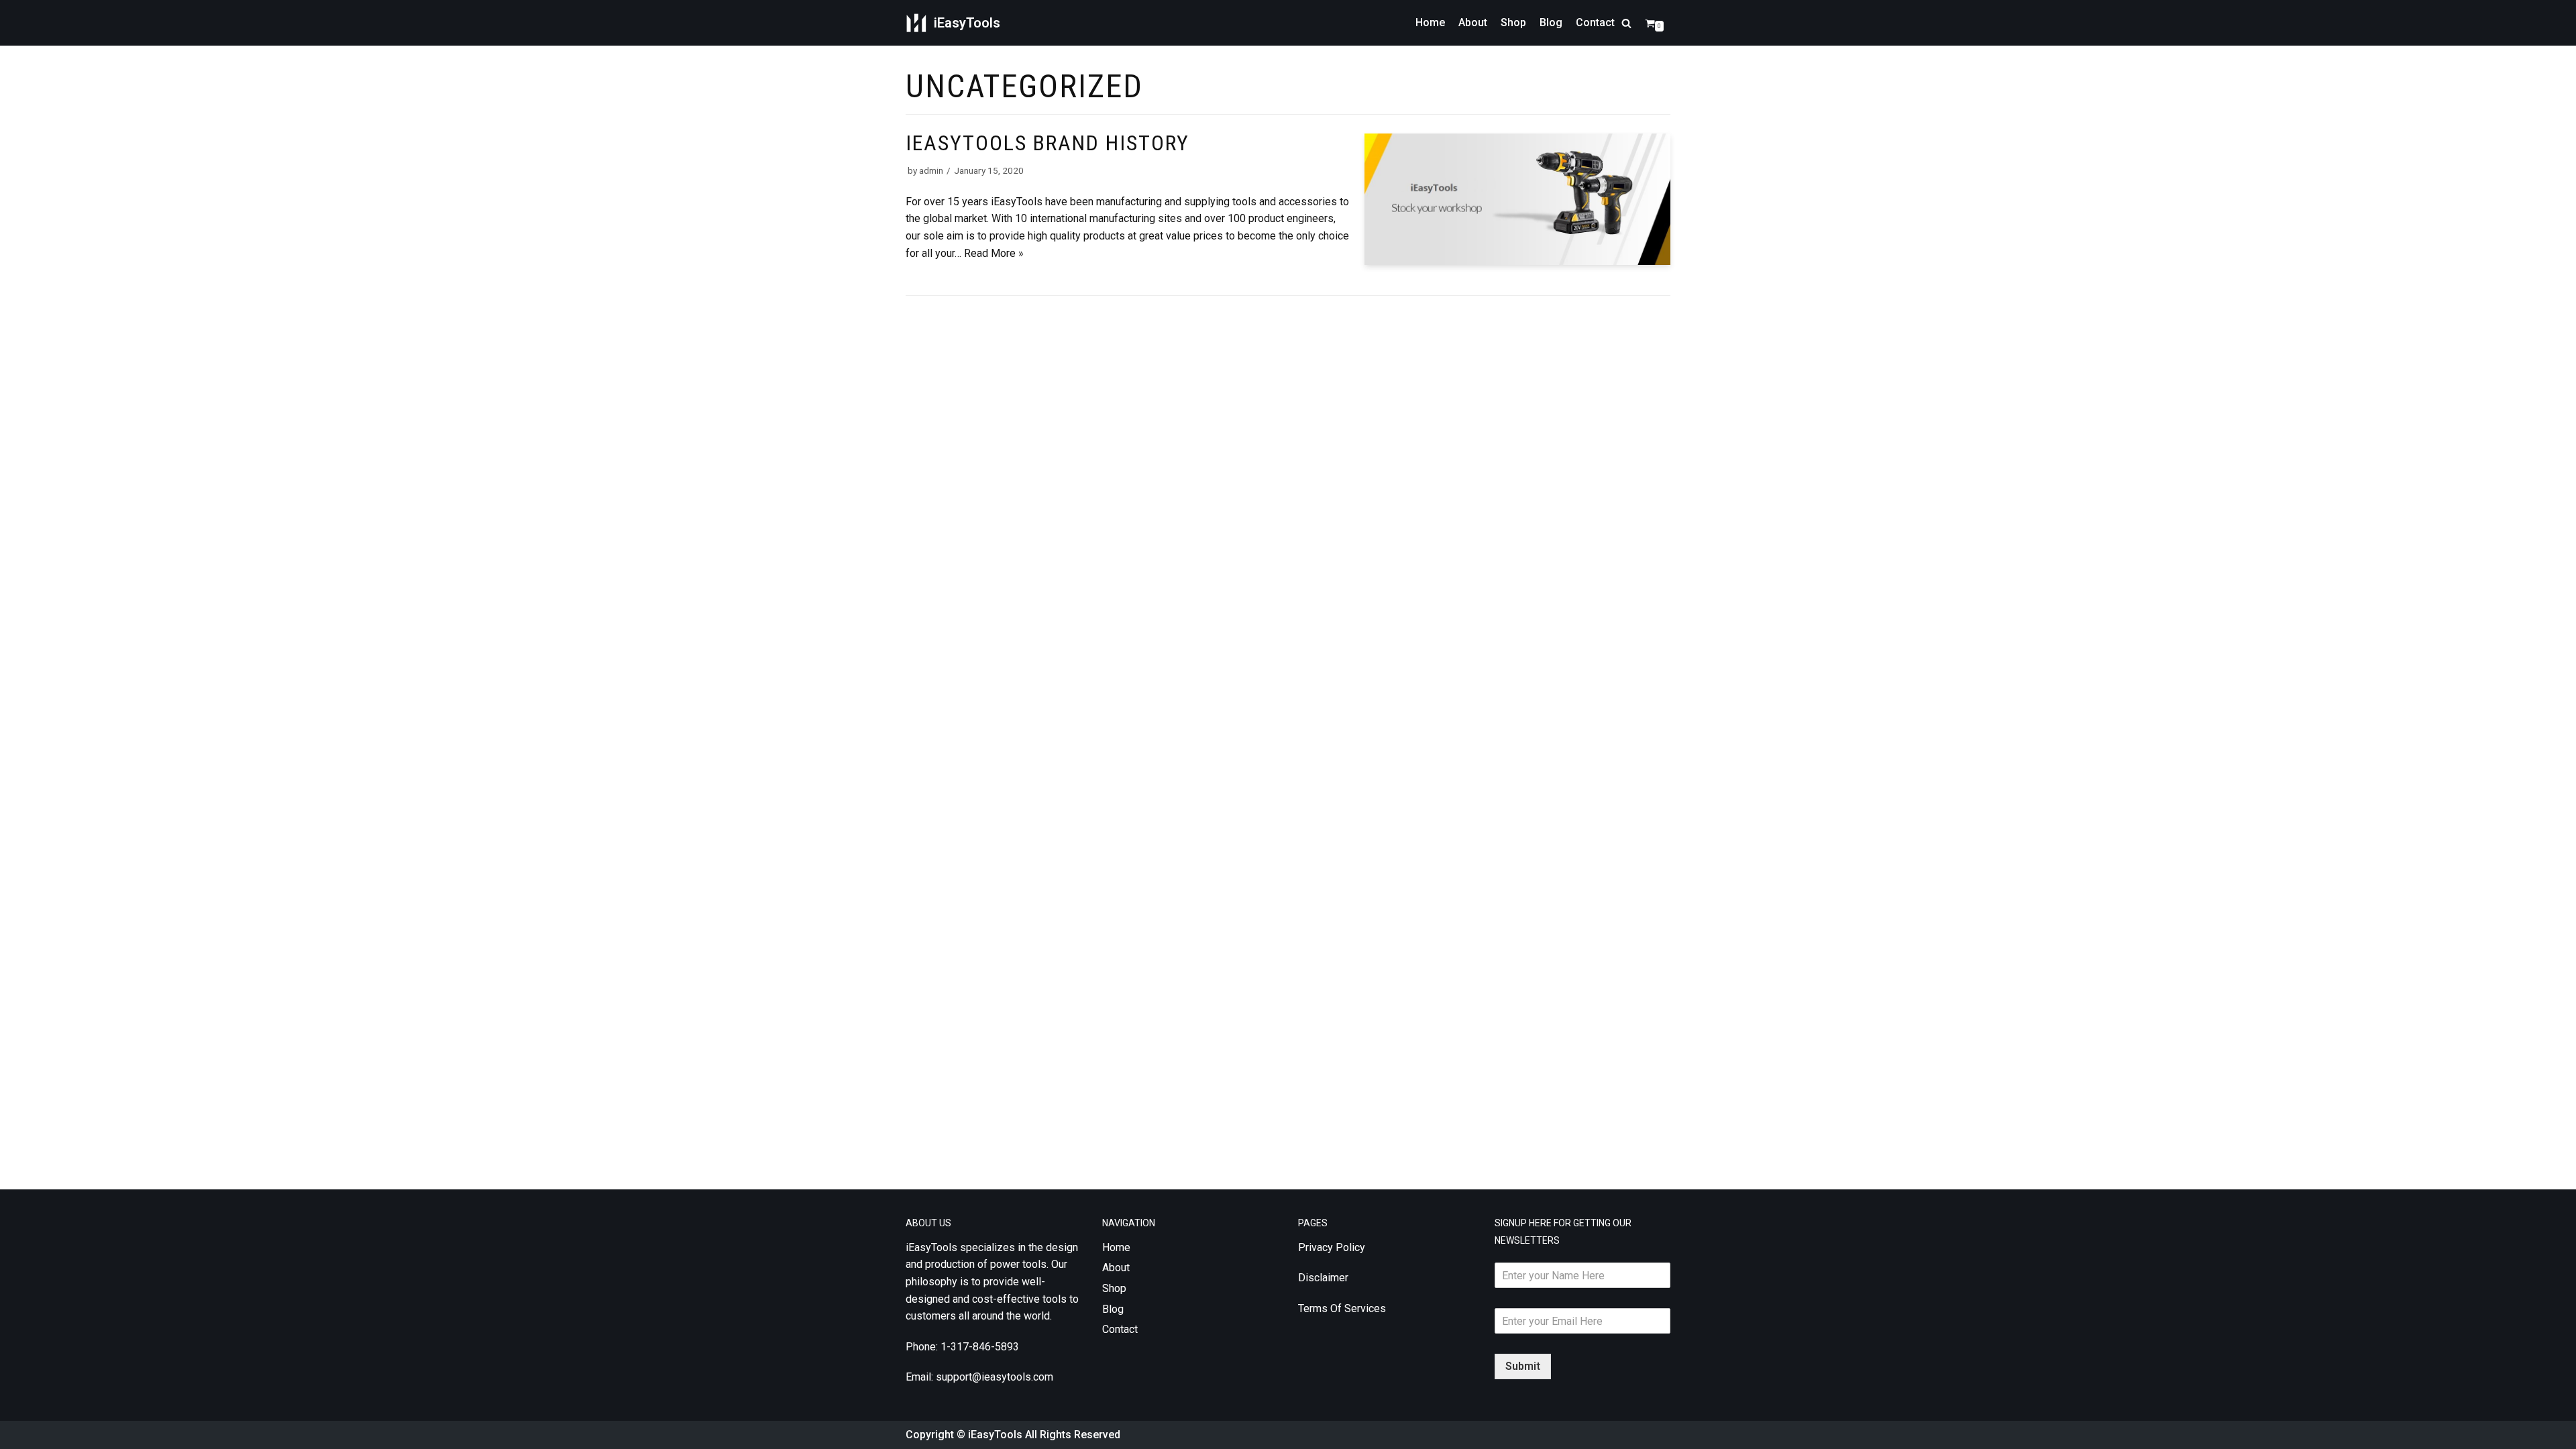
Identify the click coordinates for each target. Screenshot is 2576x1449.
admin (931, 170)
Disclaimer (1323, 1278)
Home (1430, 22)
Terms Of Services (1342, 1308)
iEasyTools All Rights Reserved (1044, 1435)
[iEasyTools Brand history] (1517, 261)
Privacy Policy (1332, 1247)
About (1473, 22)
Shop (1513, 22)
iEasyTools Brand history (1048, 143)
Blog (1551, 22)
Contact (1595, 22)
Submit (1523, 1366)
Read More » (994, 253)
